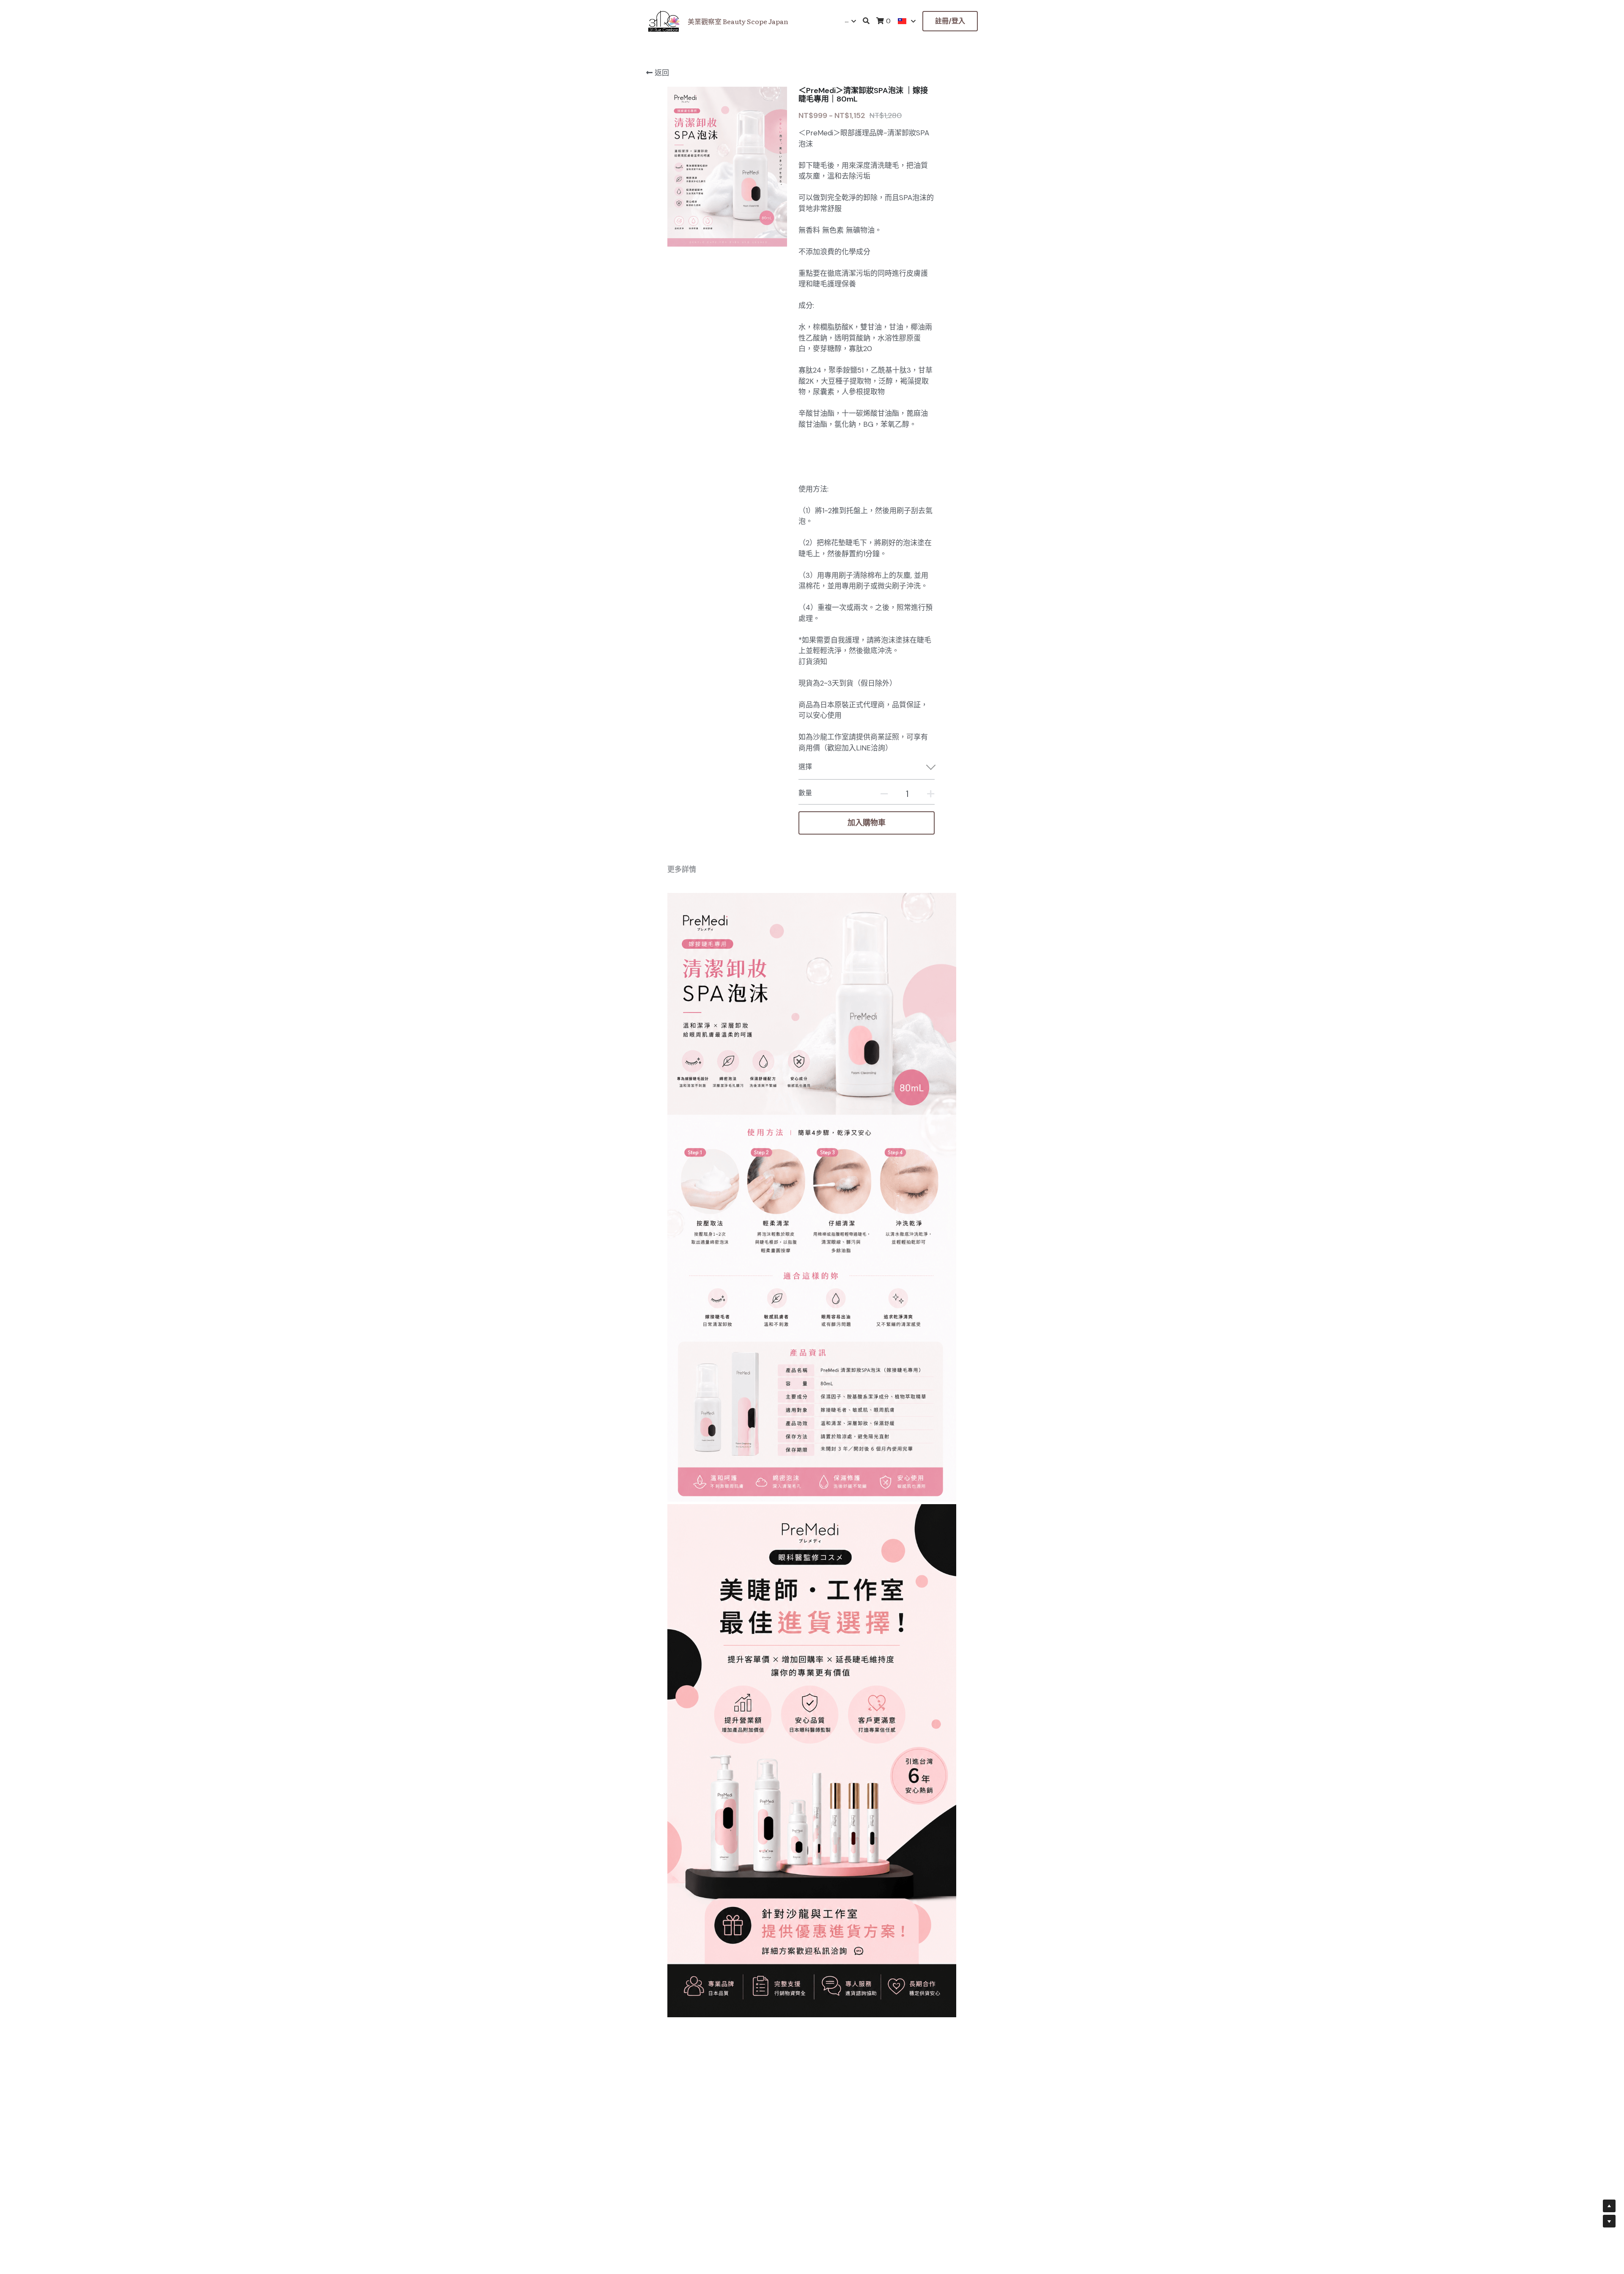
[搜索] (866, 21)
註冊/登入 (950, 21)
